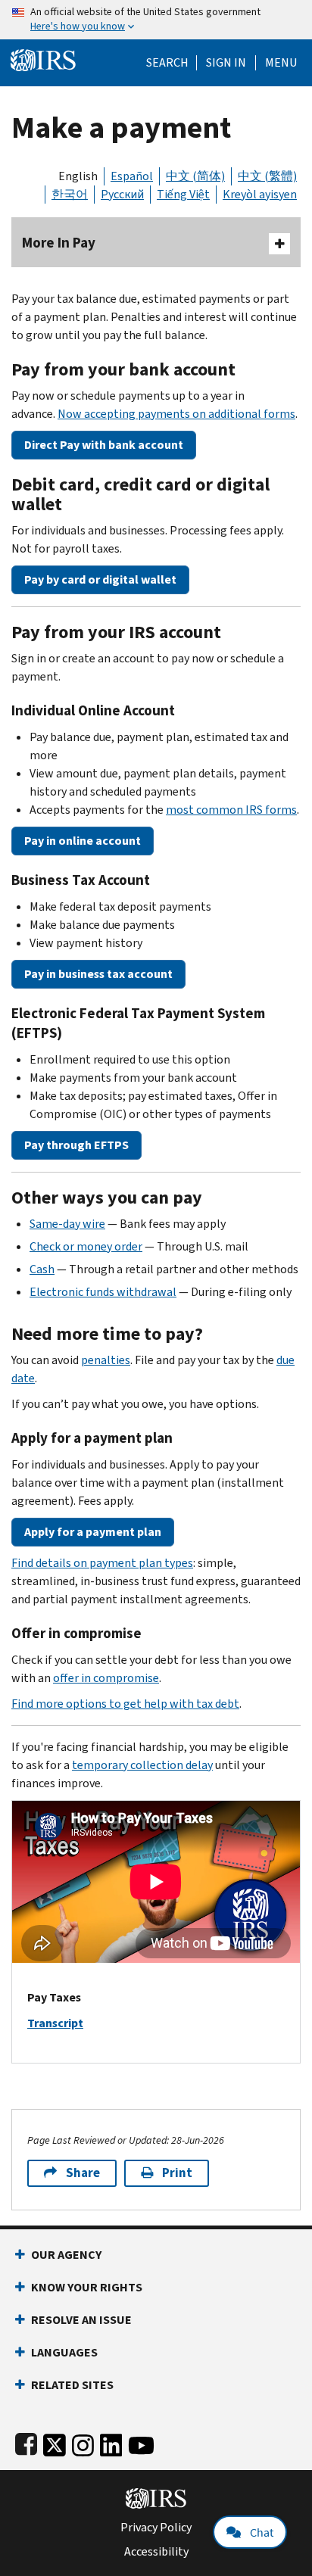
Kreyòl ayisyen (260, 194)
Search (167, 63)
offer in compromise (106, 1678)
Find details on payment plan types (102, 1563)
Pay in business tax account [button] (98, 974)
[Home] (43, 59)
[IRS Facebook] (26, 2442)
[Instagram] (83, 2442)
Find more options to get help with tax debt (125, 1704)
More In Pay (59, 243)
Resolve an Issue (81, 2320)
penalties (106, 1360)
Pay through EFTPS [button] (76, 1145)
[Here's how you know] (156, 20)
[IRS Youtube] (141, 2442)
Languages (64, 2352)
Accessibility (156, 2552)
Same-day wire (67, 1224)
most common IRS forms (231, 810)
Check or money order (86, 1246)
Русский (122, 194)
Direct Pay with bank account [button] (104, 445)
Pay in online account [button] (83, 841)
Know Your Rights (87, 2287)
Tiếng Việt (183, 194)
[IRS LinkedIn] (111, 2442)
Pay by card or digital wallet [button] (100, 579)
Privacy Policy (156, 2528)
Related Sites (72, 2385)
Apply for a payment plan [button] (93, 1532)
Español (132, 176)
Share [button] (83, 2173)
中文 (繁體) (267, 176)
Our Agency (66, 2255)
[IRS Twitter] (55, 2442)
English (78, 176)
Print (177, 2173)
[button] (226, 63)
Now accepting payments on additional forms (176, 414)
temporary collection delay (142, 1765)
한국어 (70, 194)
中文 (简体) (195, 176)
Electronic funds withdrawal (103, 1292)
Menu (281, 63)
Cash (42, 1269)
